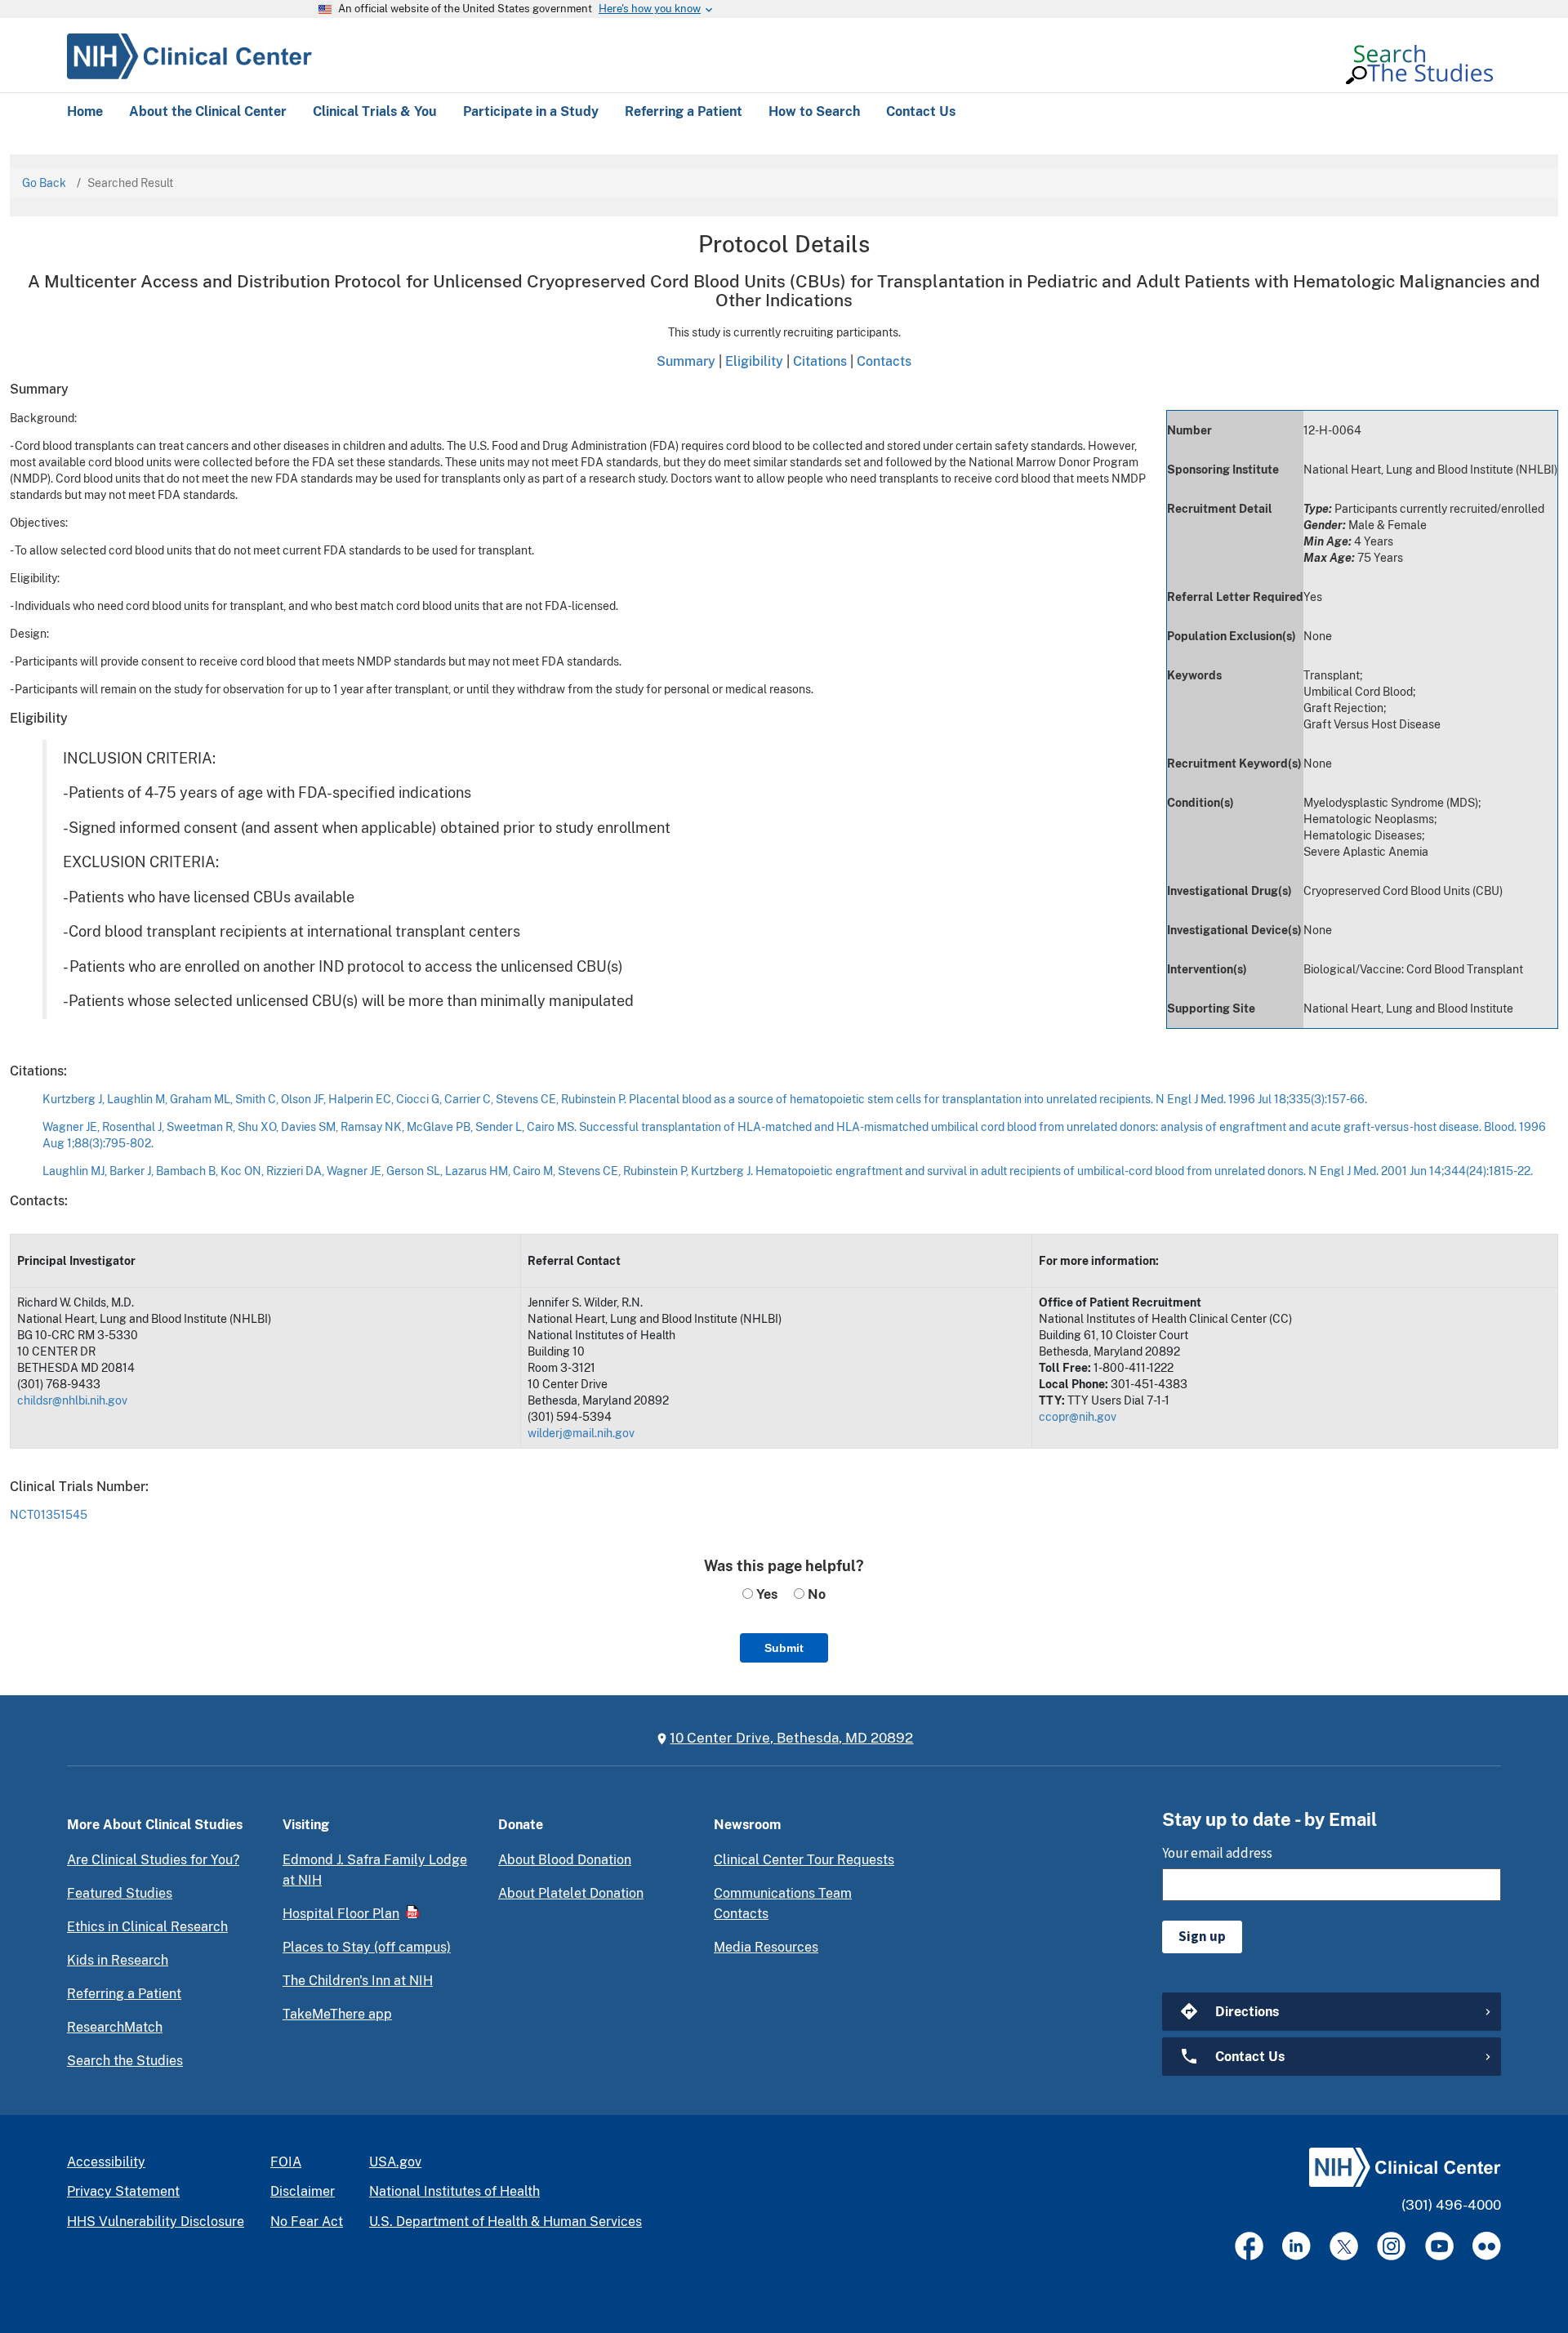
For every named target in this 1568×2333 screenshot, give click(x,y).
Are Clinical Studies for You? (153, 1860)
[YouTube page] (1439, 2246)
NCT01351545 (49, 1515)
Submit (784, 1648)
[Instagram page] (1391, 2246)
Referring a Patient (124, 1994)
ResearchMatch (115, 2027)
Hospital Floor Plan (341, 1914)
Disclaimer (303, 2191)
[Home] (189, 54)
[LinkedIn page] (1296, 2246)
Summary (686, 361)
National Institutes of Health (454, 2191)
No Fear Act (307, 2222)
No (815, 1594)
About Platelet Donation (571, 1893)
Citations (820, 361)
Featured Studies (120, 1893)
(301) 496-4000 (1451, 2205)
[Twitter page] (1344, 2246)
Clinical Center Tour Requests (804, 1860)
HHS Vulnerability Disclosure (156, 2222)
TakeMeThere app (337, 2014)
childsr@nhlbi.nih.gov (72, 1400)
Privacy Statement (123, 2191)
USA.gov (395, 2162)
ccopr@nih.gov (1078, 1417)
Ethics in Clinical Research (147, 1927)
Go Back (44, 183)
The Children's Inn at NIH (358, 1981)
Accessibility (106, 2162)
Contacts (884, 361)
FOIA (286, 2162)
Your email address (1217, 1853)
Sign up (1202, 1936)
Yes (765, 1594)
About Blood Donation (565, 1860)
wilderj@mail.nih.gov (581, 1433)
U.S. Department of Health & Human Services (506, 2222)
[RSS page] (1487, 2246)
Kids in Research (118, 1960)
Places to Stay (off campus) (367, 1947)
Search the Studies (125, 2061)
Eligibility (754, 361)
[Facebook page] (1249, 2246)
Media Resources (766, 1947)
